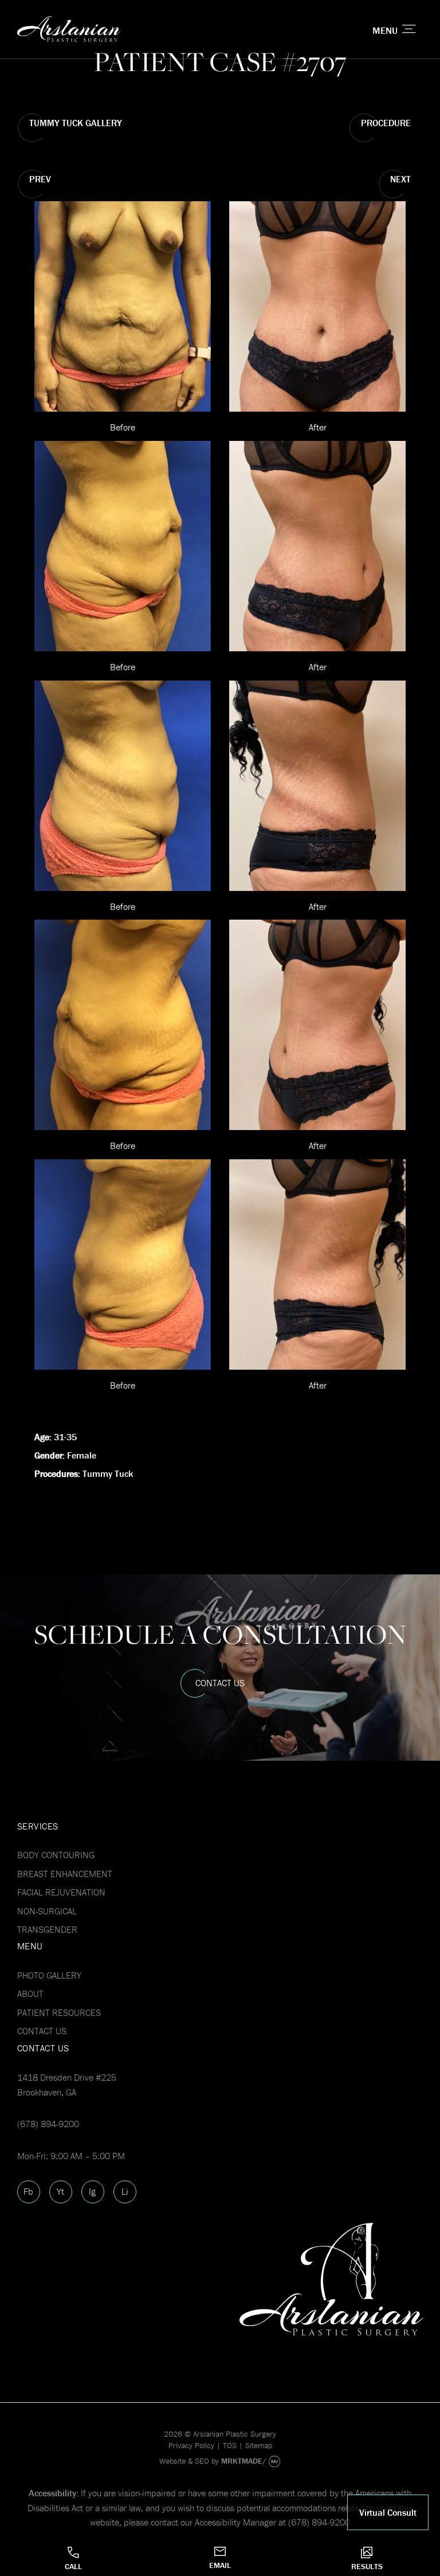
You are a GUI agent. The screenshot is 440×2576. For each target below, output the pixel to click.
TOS (230, 2445)
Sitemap (259, 2445)
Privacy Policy (191, 2445)
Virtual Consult (388, 2512)
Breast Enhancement (65, 1874)
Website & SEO (184, 2461)
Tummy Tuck (108, 1473)
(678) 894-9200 (48, 2124)
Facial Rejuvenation (61, 1892)
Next (400, 179)
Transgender (47, 1929)
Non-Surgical (47, 1911)
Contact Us (220, 1683)
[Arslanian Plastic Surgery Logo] (152, 30)
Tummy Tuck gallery (76, 123)
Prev (40, 179)
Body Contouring (56, 1855)
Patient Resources (59, 2012)
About (30, 1993)
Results (367, 2566)
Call (73, 2566)
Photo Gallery (49, 1975)
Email (220, 2565)
